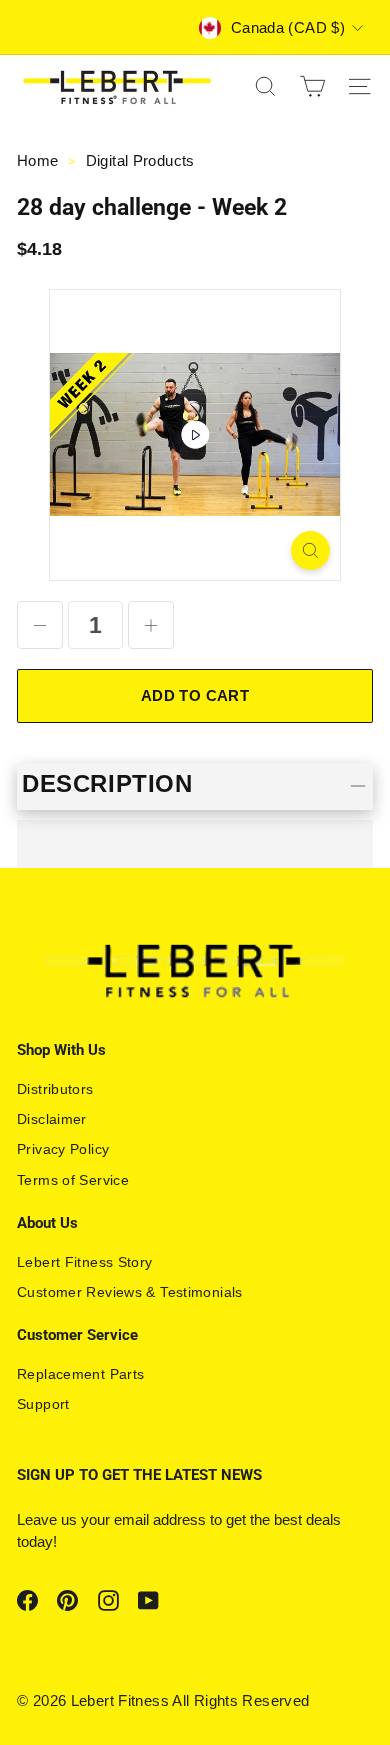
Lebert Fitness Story (85, 1262)
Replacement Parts (80, 1374)
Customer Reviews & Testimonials (130, 1292)
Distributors (55, 1089)
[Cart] (312, 86)
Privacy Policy (63, 1149)
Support (43, 1404)
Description (107, 783)
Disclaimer (52, 1119)
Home (40, 160)
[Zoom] (310, 550)
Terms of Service (73, 1180)
